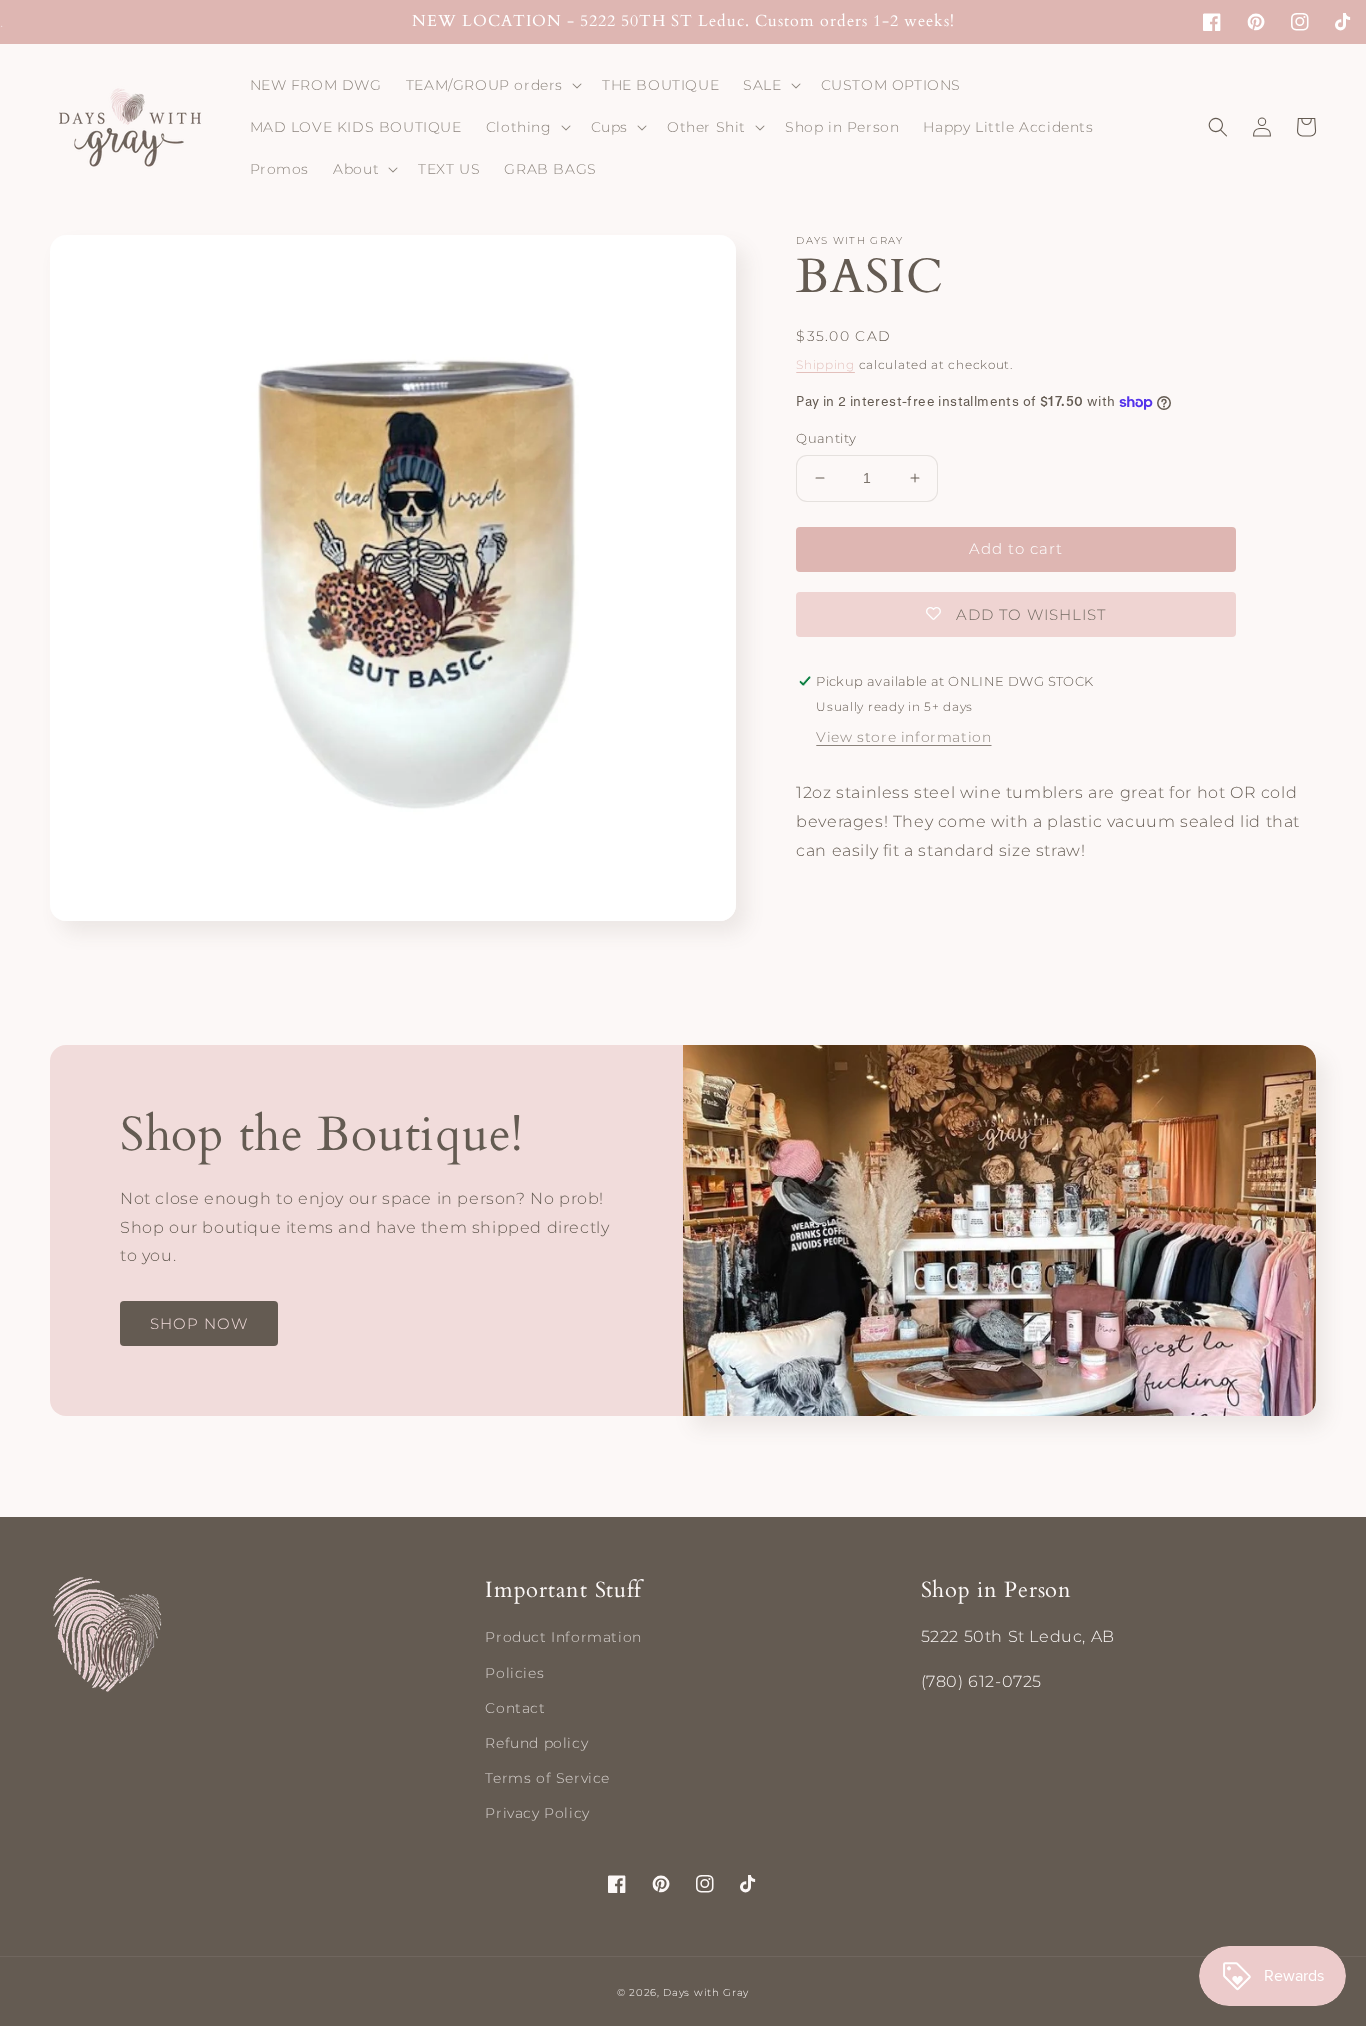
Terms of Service (547, 1778)
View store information (903, 738)
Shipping (825, 364)
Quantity (826, 438)
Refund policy (536, 1743)
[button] (492, 85)
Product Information (563, 1637)
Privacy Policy (537, 1813)
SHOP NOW (199, 1323)
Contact (515, 1708)
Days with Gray (706, 1992)
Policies (514, 1673)
